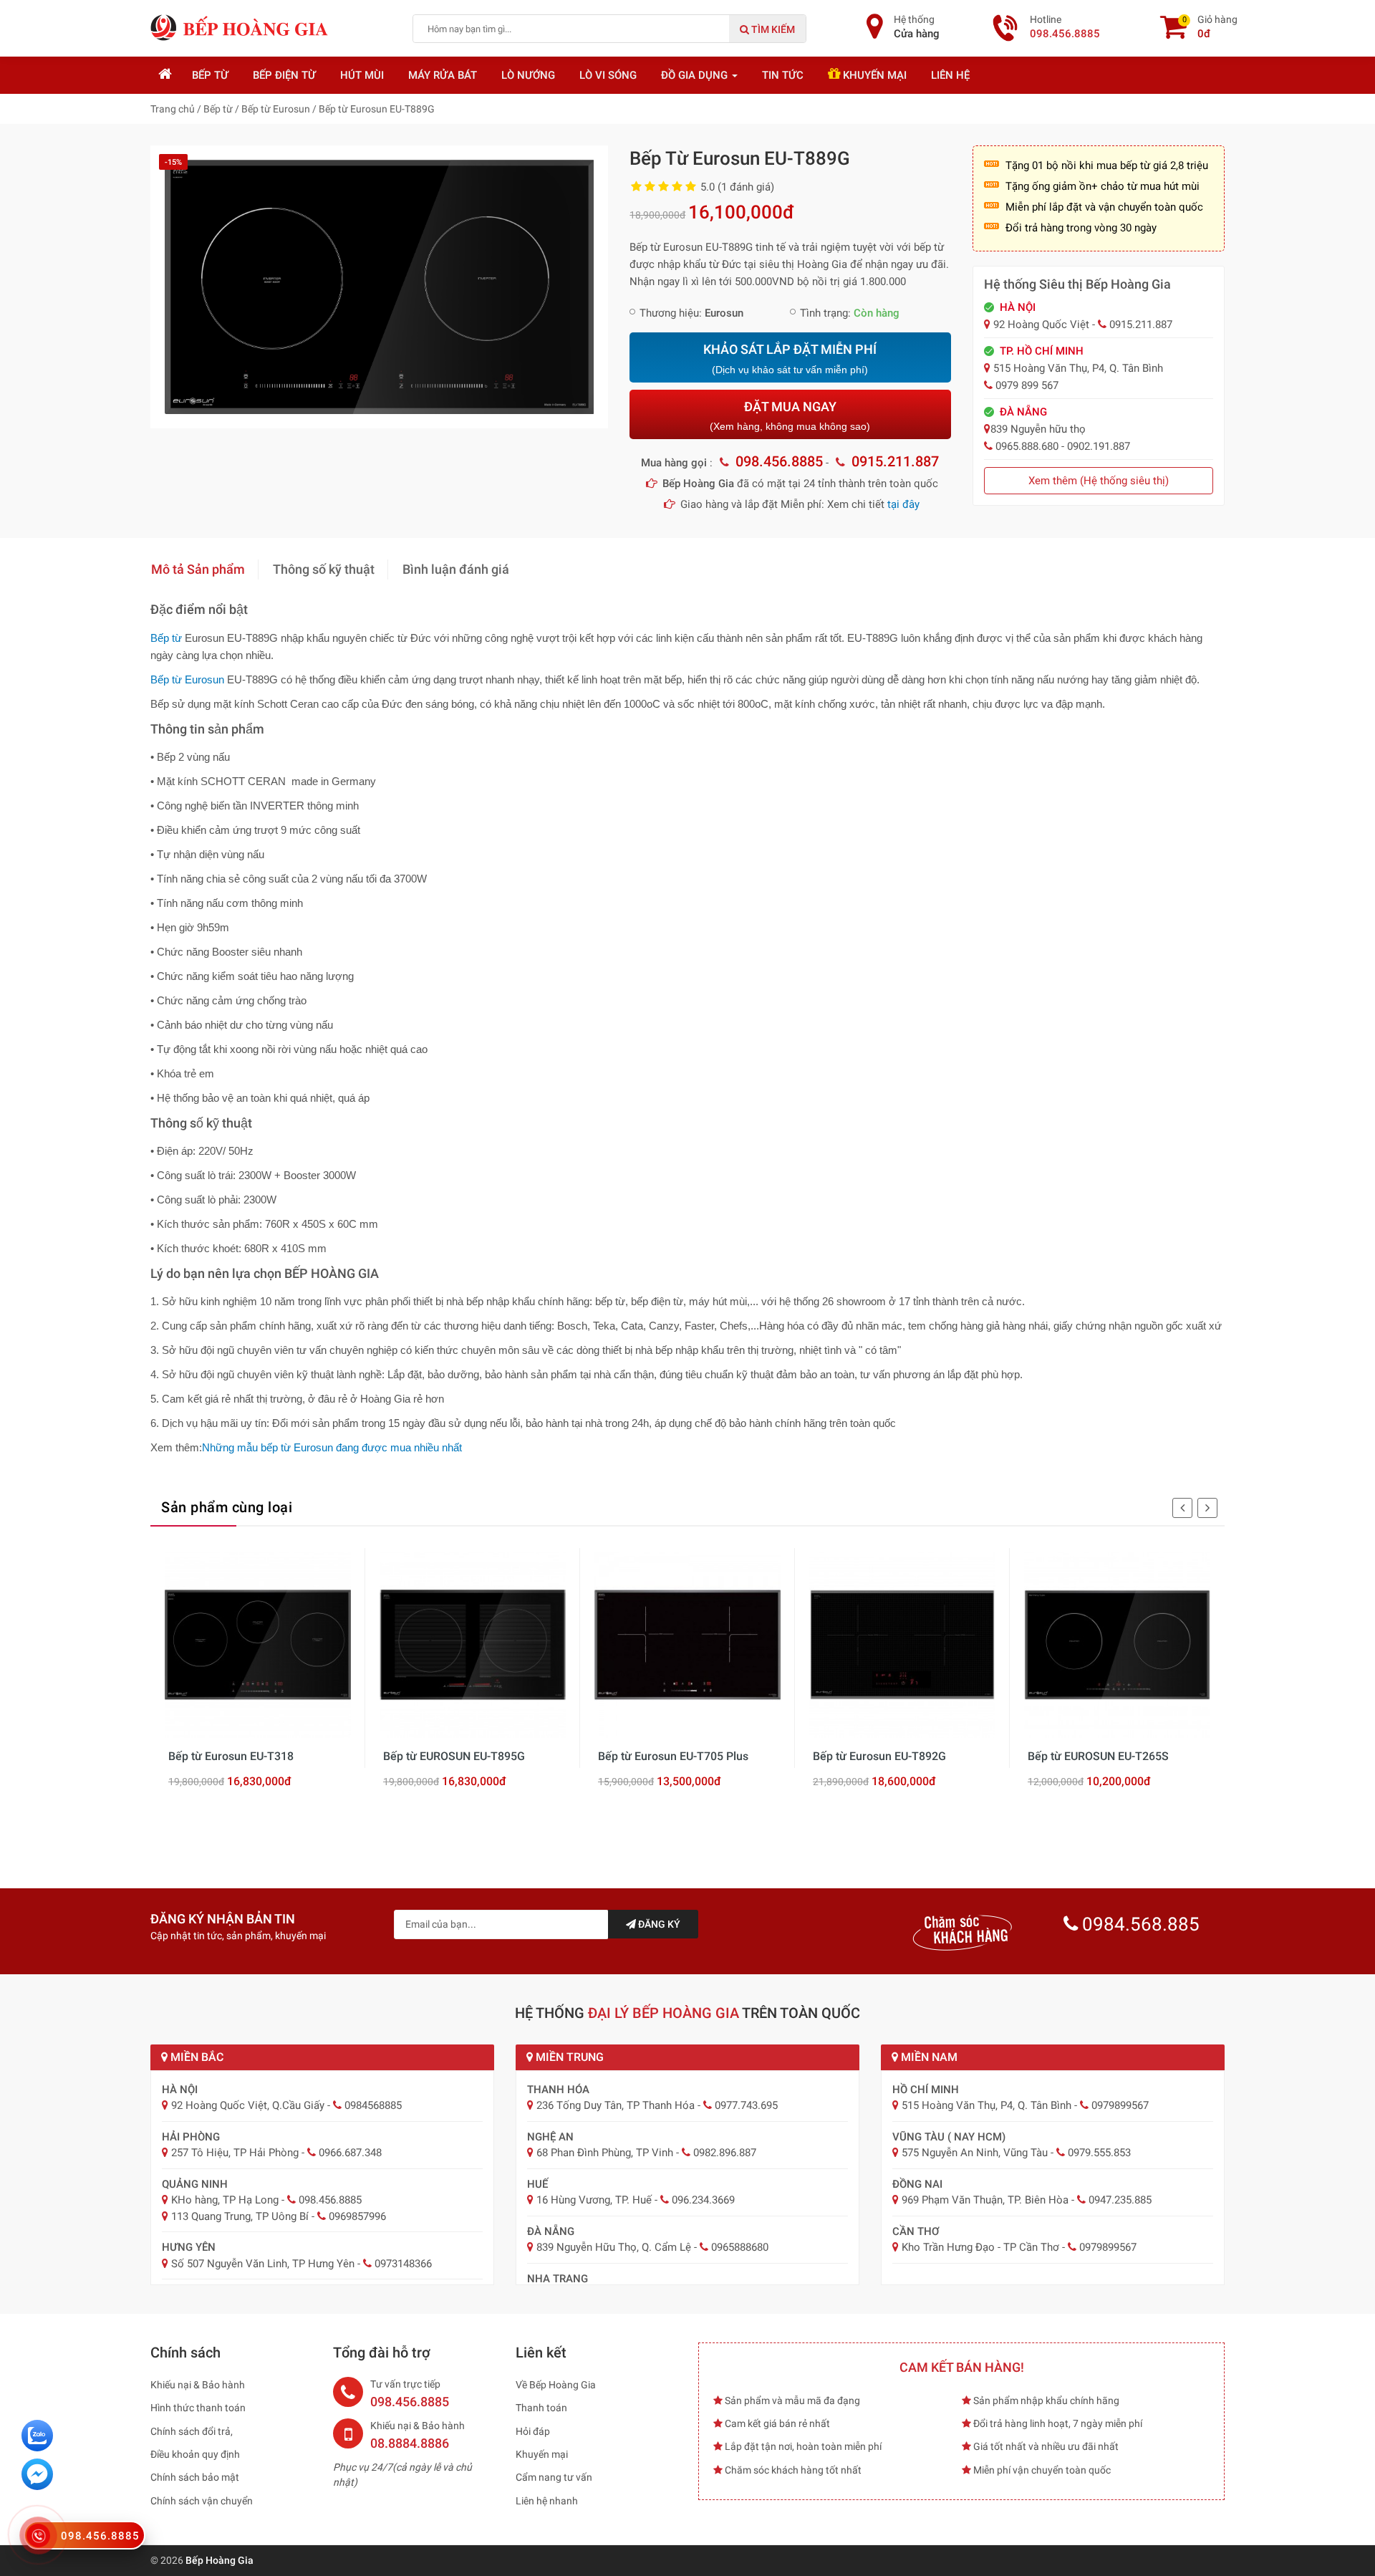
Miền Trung (568, 2057)
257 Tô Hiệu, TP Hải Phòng (235, 2153)
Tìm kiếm (772, 29)
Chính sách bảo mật (195, 2477)
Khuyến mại (873, 75)
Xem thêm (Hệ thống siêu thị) (1099, 481)
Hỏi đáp (533, 2431)
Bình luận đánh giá (456, 569)
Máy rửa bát (443, 75)
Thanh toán (541, 2408)
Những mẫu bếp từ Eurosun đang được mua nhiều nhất (332, 1447)
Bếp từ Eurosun (187, 679)
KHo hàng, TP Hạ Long (225, 2200)
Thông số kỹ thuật (324, 569)
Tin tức (783, 75)
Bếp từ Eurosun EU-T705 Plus (673, 1756)
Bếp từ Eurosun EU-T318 (231, 1756)
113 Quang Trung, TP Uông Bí (240, 2216)
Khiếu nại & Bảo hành (198, 2385)
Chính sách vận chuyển (202, 2501)
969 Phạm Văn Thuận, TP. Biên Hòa (985, 2200)
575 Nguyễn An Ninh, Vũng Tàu (975, 2153)
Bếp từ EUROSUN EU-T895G (454, 1756)
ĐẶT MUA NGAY (790, 416)
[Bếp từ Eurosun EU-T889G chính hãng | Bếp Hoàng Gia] (379, 286)
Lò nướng (528, 75)
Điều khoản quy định (195, 2454)
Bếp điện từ (284, 75)
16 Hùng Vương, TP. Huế (594, 2200)
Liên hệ (950, 75)
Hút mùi (362, 75)
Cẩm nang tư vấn (554, 2477)
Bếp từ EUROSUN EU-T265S (1098, 1756)
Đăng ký (658, 1924)
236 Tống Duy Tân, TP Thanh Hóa (616, 2105)
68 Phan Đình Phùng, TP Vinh (605, 2153)
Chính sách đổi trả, (192, 2431)
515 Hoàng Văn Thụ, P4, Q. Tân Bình (986, 2105)
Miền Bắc (196, 2057)
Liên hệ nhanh (547, 2501)
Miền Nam (928, 2057)
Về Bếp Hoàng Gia (556, 2385)
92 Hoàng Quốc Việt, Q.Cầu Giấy (248, 2105)
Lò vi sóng (608, 75)
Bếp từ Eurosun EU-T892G (879, 1756)
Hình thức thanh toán (198, 2408)
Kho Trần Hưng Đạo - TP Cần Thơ (980, 2247)
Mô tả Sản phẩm (198, 569)
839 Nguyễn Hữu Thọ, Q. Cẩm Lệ (614, 2247)
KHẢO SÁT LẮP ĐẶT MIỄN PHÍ (790, 359)
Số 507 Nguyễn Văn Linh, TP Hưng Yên (263, 2264)
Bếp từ (210, 75)
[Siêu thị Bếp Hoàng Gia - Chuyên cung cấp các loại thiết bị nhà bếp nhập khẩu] (240, 27)
